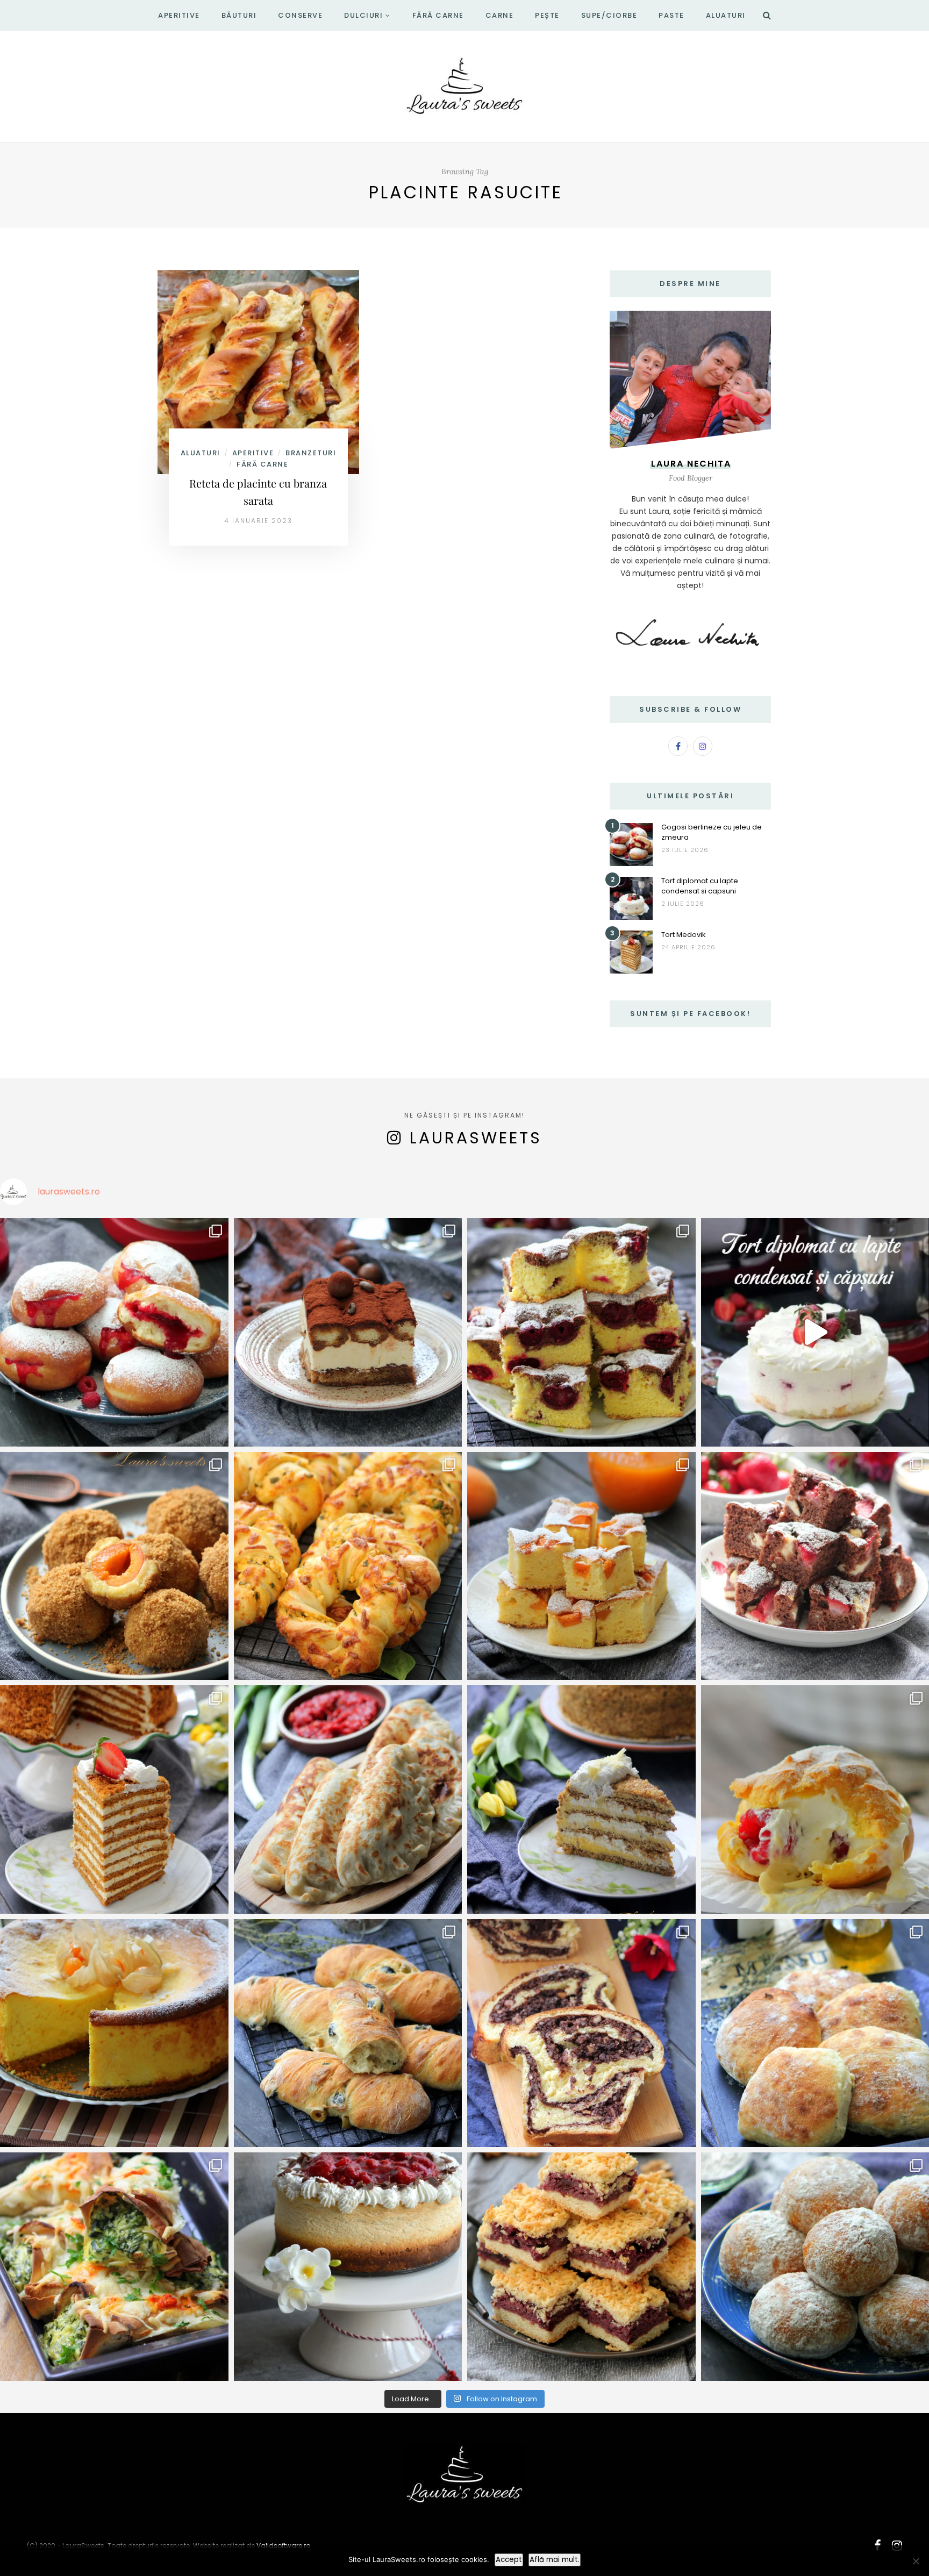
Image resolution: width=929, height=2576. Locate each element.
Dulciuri (363, 15)
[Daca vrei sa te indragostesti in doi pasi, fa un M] (114, 1799)
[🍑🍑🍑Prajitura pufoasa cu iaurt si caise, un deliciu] (581, 1566)
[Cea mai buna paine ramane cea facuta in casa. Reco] (348, 2033)
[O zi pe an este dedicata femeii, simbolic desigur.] (348, 2267)
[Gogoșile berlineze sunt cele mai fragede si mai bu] (114, 1332)
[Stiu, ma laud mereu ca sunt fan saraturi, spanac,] (348, 1566)
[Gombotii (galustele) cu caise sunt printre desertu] (114, 1566)
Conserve (300, 15)
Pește (547, 15)
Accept (509, 2560)
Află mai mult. (555, 2560)
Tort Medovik (684, 935)
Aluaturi (726, 15)
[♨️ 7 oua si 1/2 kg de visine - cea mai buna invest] (581, 1332)
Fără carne (438, 15)
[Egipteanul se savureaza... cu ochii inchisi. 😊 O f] (581, 1799)
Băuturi (239, 15)
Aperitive (179, 15)
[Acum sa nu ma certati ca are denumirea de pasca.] (114, 2033)
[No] (916, 2561)
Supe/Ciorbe (609, 15)
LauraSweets (476, 1138)
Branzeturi (311, 453)
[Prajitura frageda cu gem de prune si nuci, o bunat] (581, 2267)
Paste (671, 15)
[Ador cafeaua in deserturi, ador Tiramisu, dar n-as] (348, 1332)
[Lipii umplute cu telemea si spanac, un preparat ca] (114, 2267)
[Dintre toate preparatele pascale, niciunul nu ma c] (581, 2033)
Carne (500, 15)
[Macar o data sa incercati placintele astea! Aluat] (348, 1799)
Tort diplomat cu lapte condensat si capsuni (700, 886)
